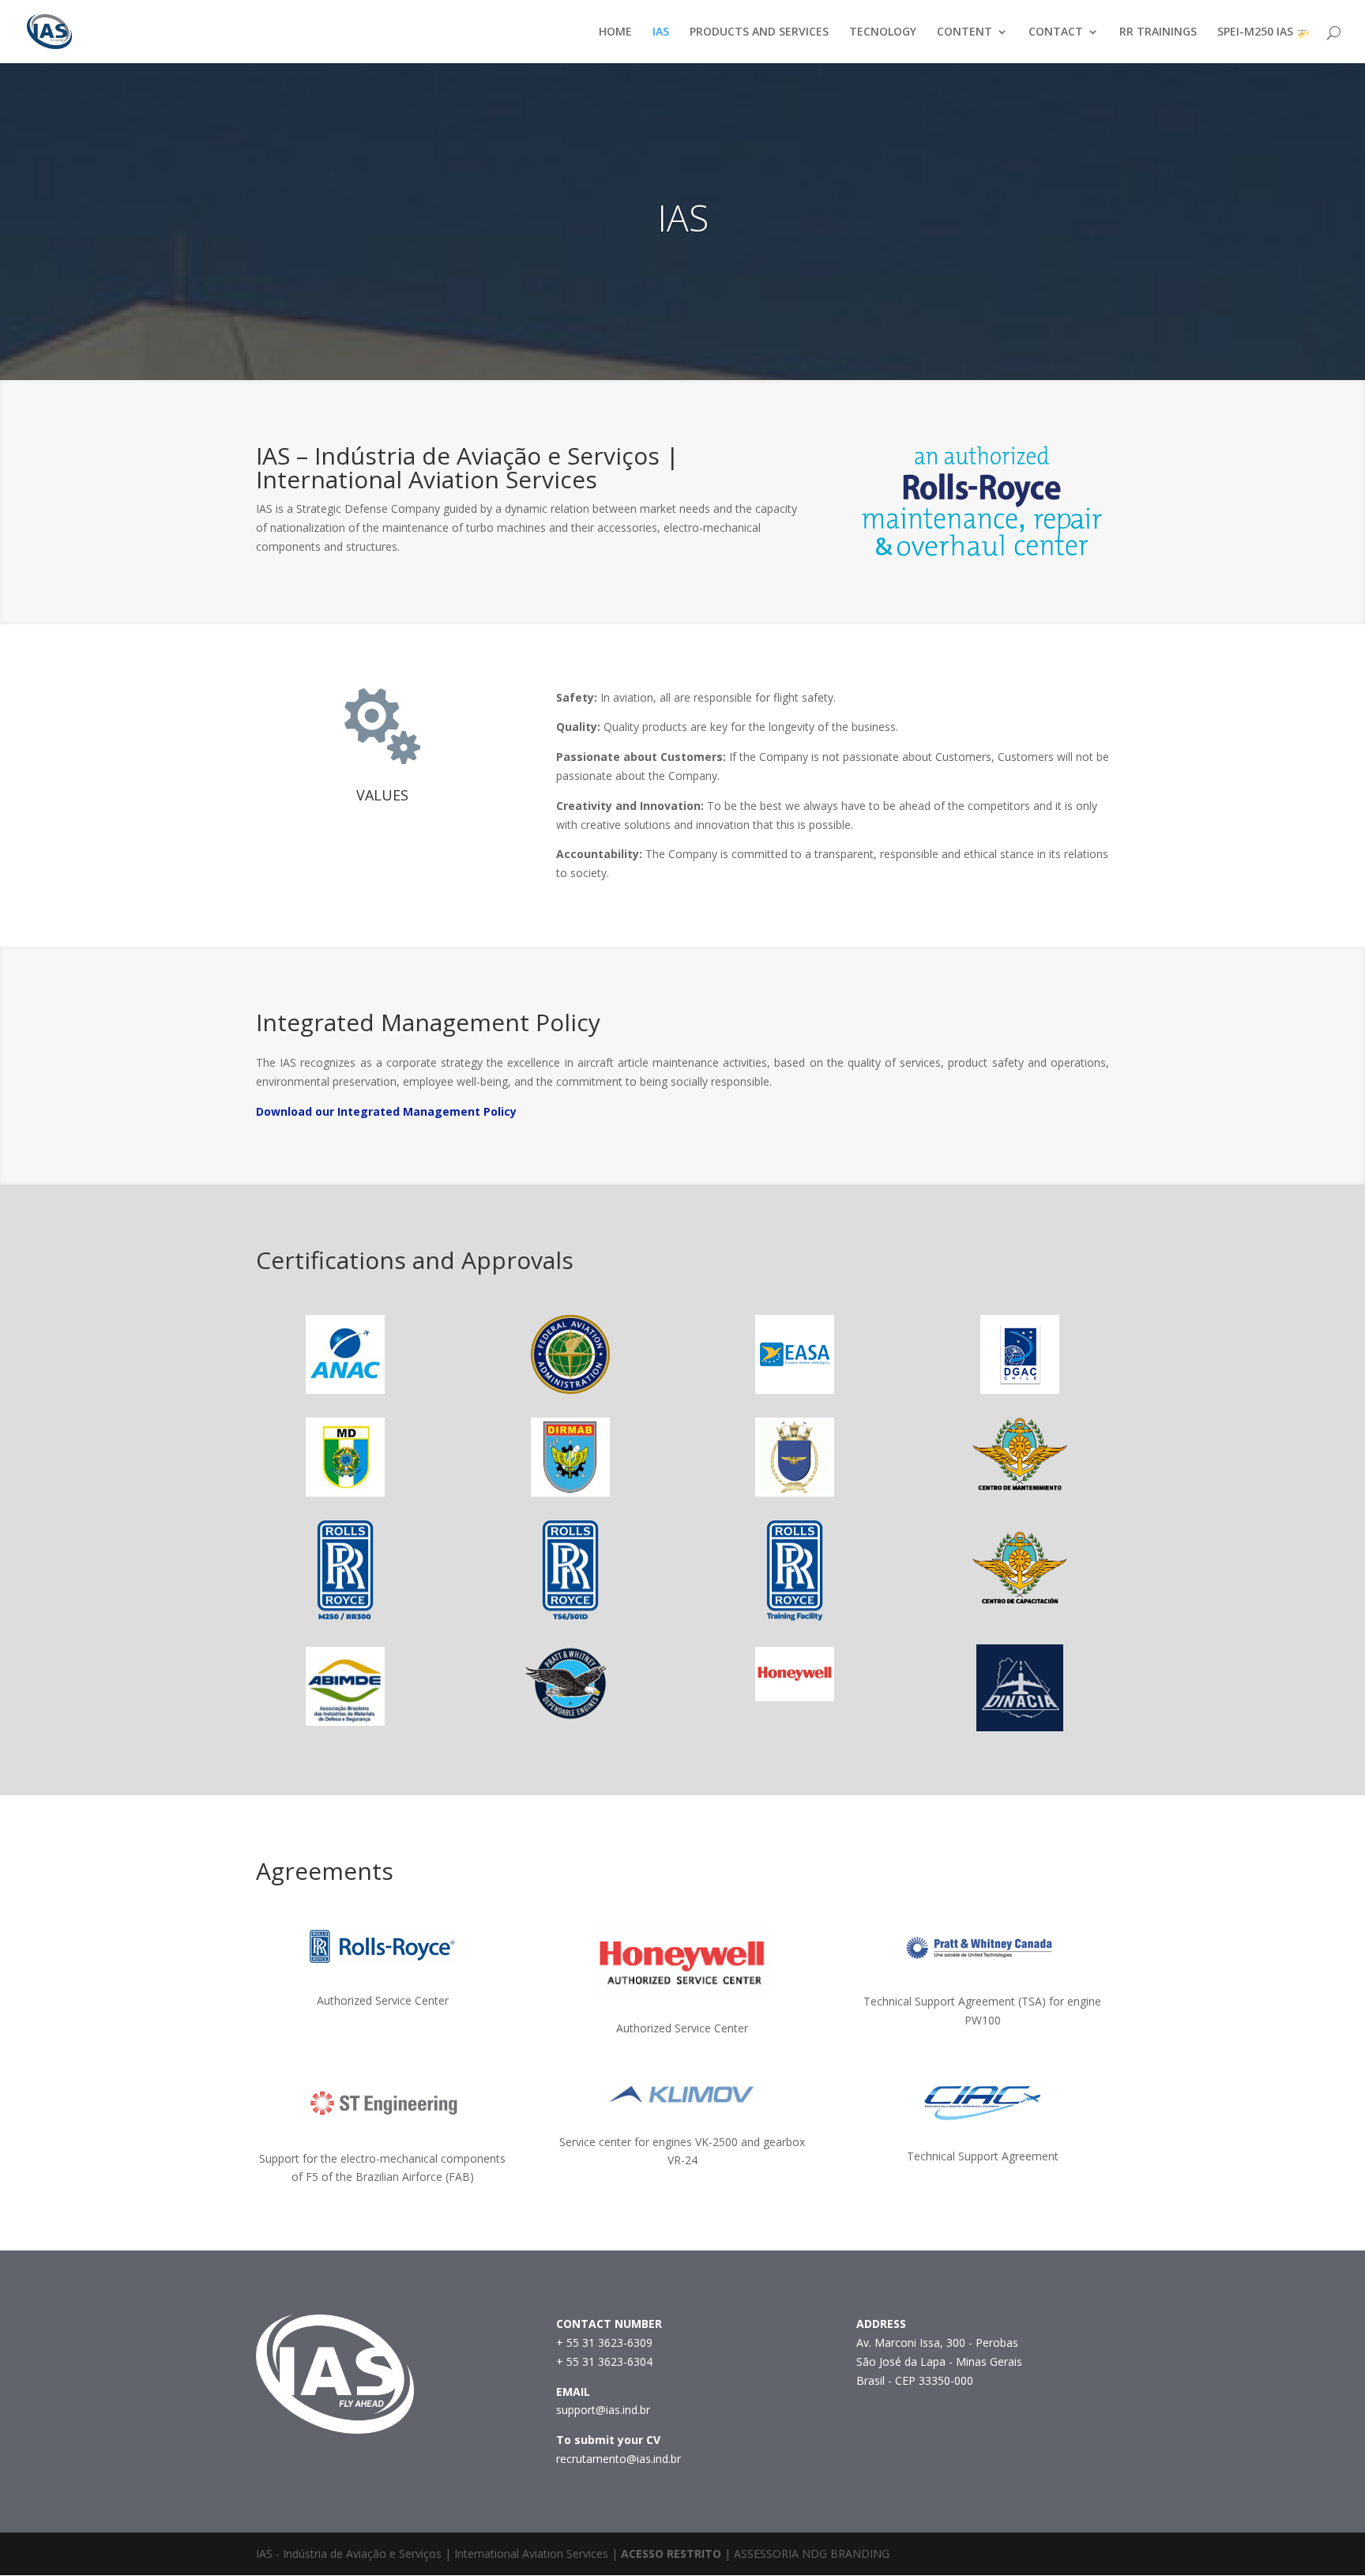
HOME (615, 32)
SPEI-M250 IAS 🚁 (1263, 32)
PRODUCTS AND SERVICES (759, 32)
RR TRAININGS (1158, 32)
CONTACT (1056, 32)
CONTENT (965, 32)
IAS (661, 32)
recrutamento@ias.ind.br (619, 2459)
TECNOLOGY (883, 32)
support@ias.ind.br (603, 2410)
